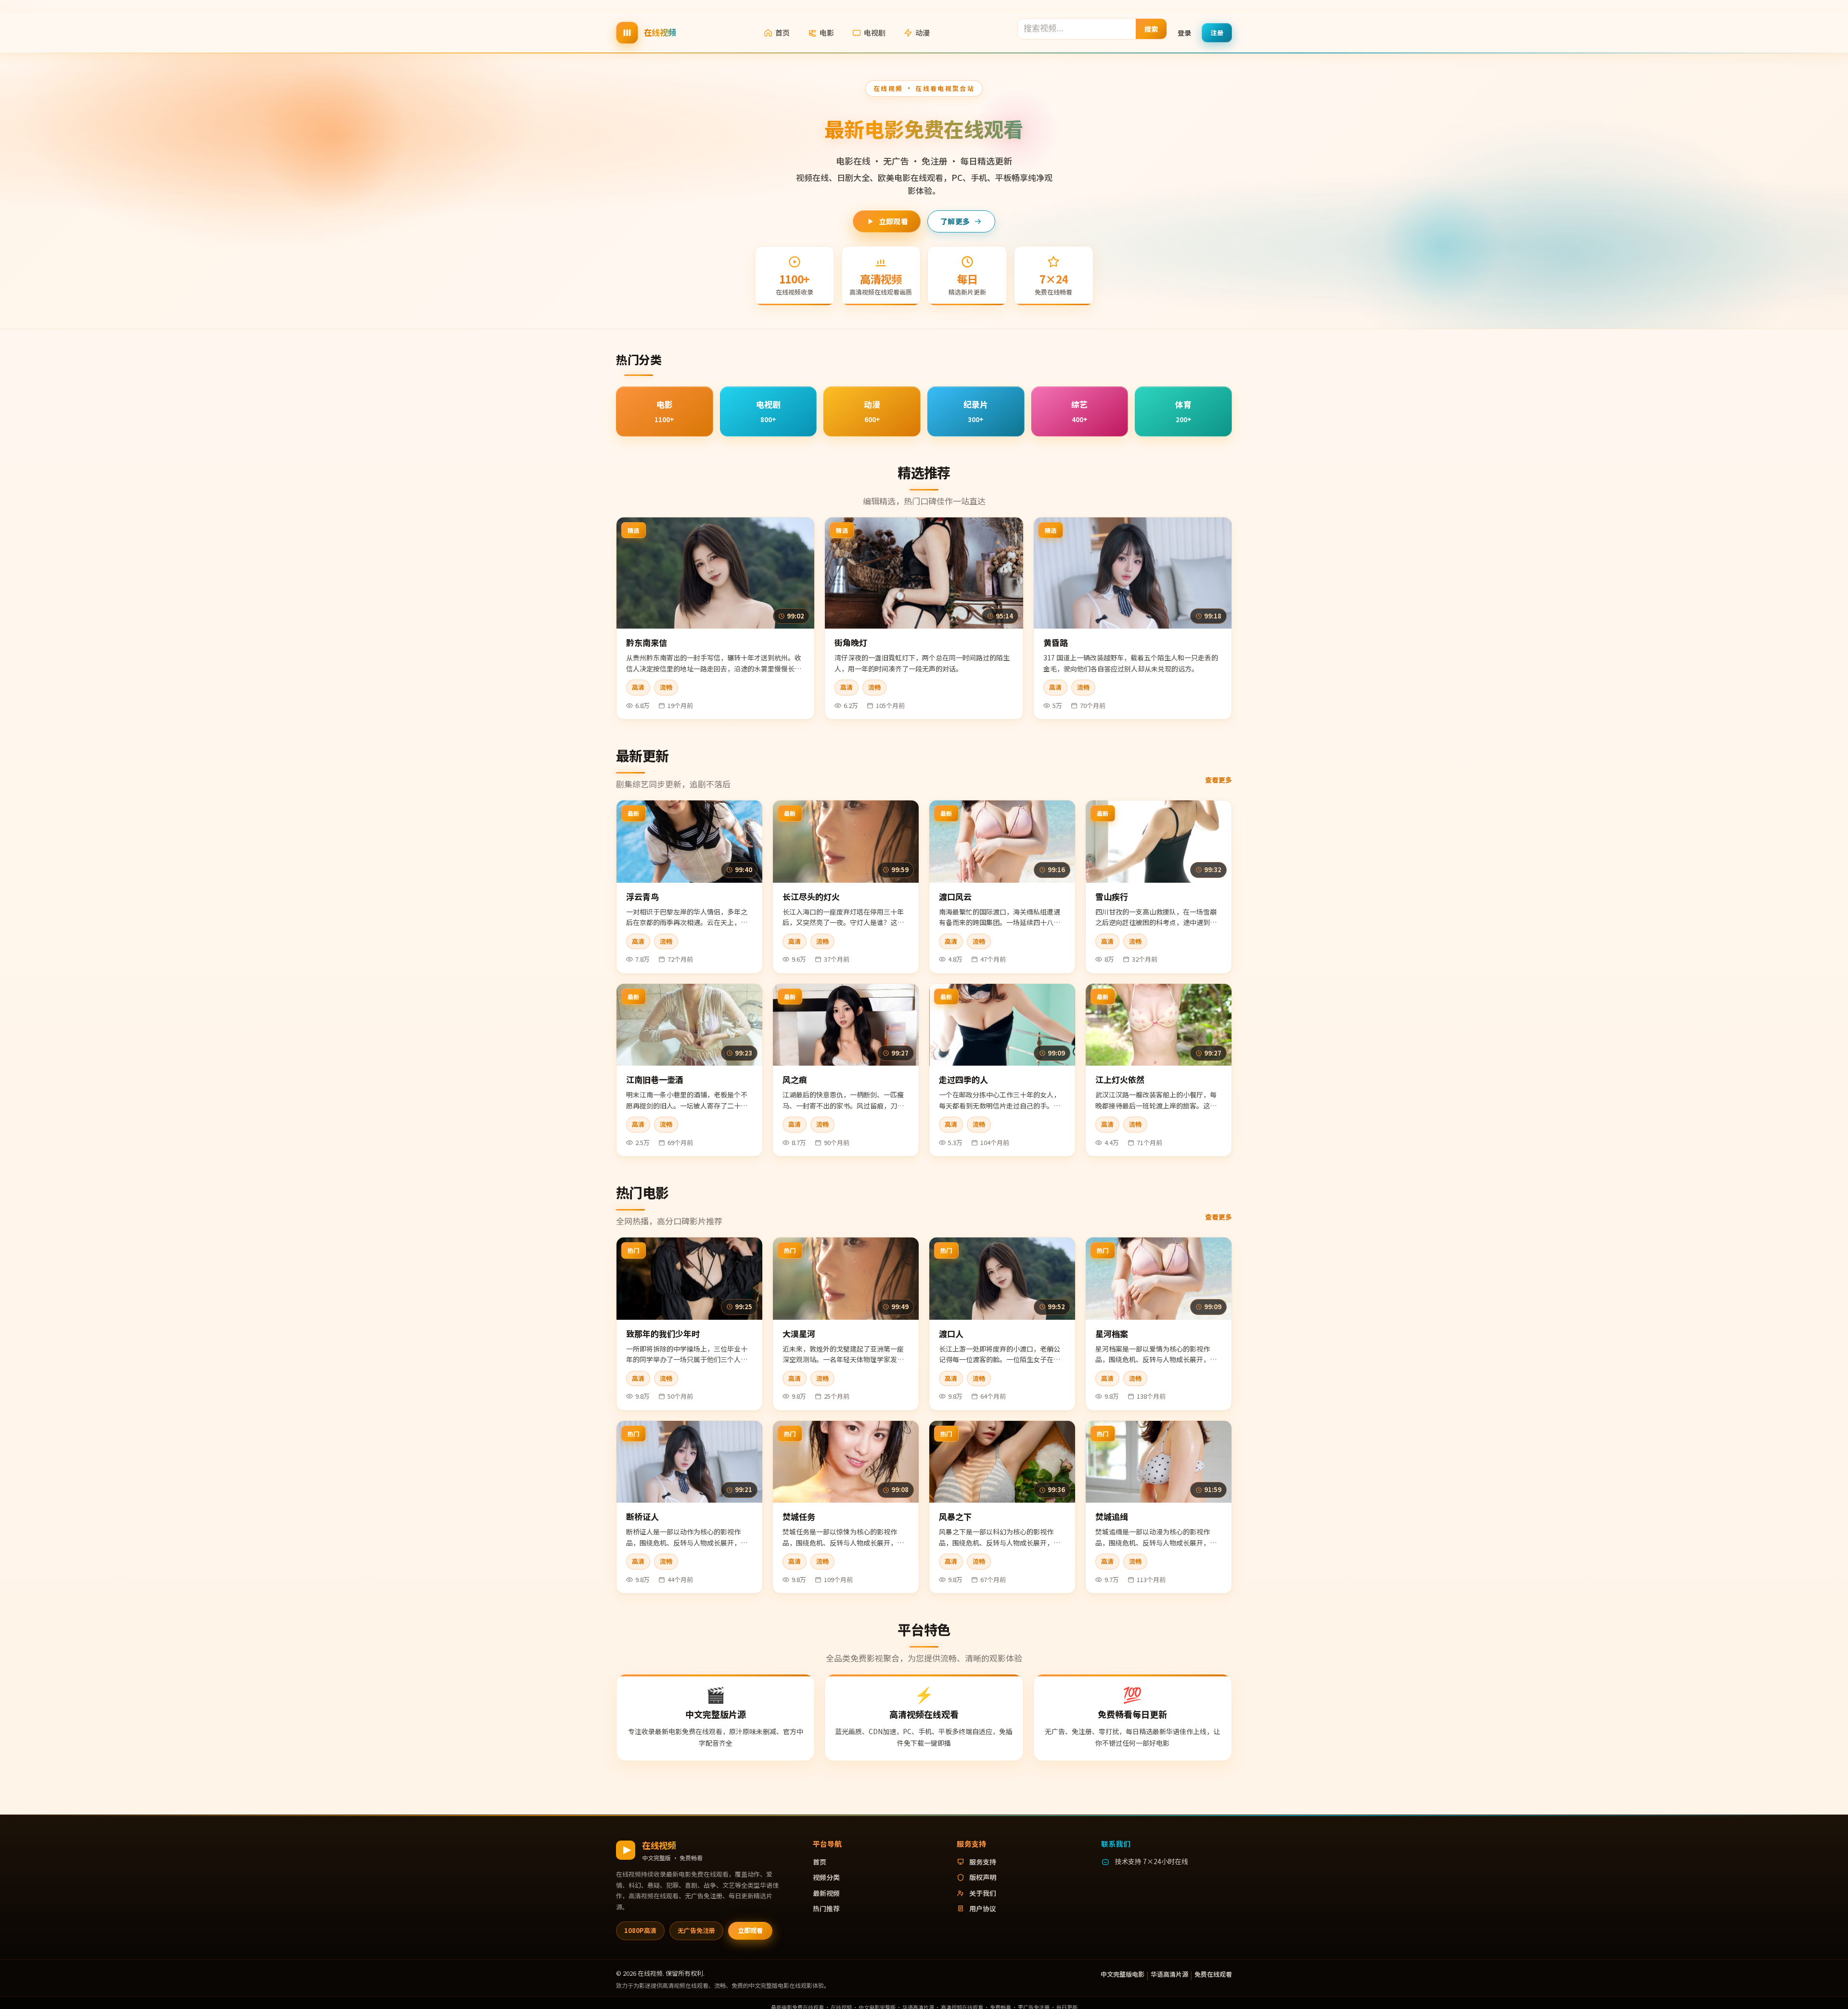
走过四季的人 (963, 1079)
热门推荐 (826, 1908)
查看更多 (1219, 780)
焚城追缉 (1112, 1516)
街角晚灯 (851, 642)
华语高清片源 (1169, 1974)
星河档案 (1112, 1333)
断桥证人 (642, 1516)
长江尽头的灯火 (811, 896)
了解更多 (955, 221)
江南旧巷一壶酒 (655, 1079)
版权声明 (983, 1877)
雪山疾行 (1112, 896)
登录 (1184, 32)
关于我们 (983, 1893)
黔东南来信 (647, 642)
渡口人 (951, 1333)
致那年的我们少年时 (663, 1333)
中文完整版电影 (1123, 1974)
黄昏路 (1056, 642)
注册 (1217, 32)
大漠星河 (799, 1333)
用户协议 (983, 1908)
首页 (783, 32)
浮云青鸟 (642, 896)
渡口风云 (955, 896)
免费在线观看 (1213, 1974)
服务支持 (983, 1862)
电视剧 (875, 32)
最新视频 (826, 1893)
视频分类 (826, 1877)
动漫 (923, 32)
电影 (827, 32)
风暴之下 (955, 1516)
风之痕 (795, 1079)
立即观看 (893, 221)
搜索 (1151, 28)
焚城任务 (799, 1516)
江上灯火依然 (1120, 1079)
